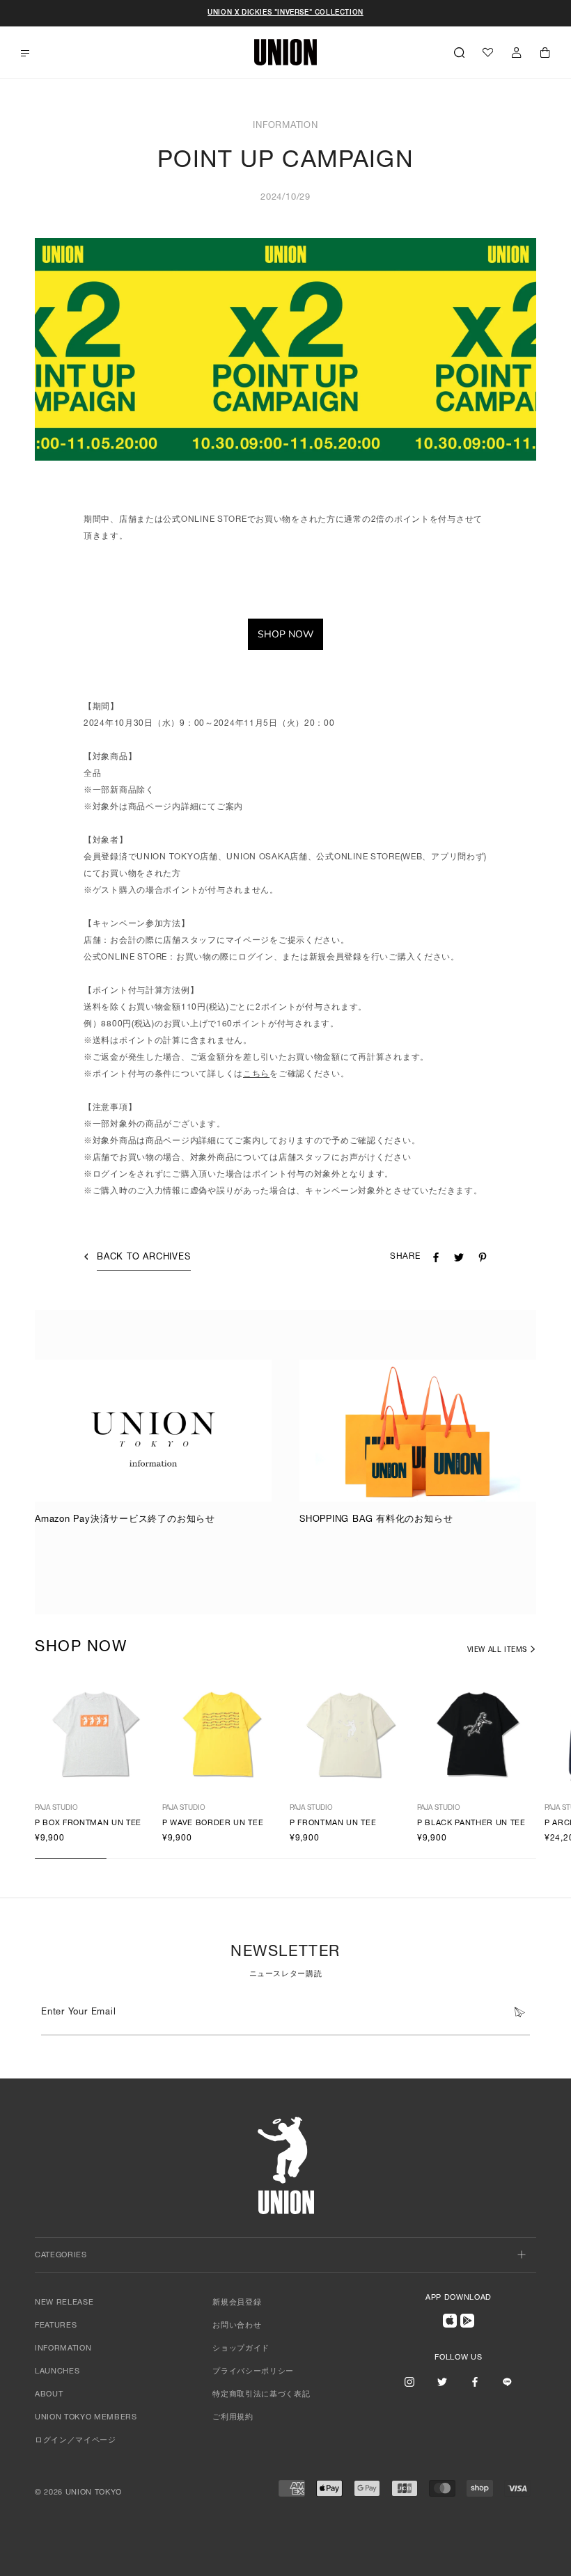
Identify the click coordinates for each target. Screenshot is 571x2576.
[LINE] (507, 2382)
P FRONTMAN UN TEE (333, 1823)
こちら (256, 1074)
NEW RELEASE (64, 2303)
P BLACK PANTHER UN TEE (471, 1823)
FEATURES (56, 2326)
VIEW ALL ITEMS (497, 1651)
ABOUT (49, 2395)
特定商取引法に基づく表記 (261, 2395)
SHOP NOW (285, 634)
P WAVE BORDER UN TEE (213, 1823)
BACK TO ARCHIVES (143, 1258)
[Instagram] (409, 2382)
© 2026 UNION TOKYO (78, 2493)
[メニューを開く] (25, 53)
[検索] (459, 52)
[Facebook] (475, 2382)
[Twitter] (442, 2382)
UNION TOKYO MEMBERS (86, 2418)
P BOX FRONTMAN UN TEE (88, 1823)
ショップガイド (241, 2349)
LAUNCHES (57, 2372)
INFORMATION (63, 2349)
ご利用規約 (233, 2418)
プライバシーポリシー (253, 2372)
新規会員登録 (237, 2303)
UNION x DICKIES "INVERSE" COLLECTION (285, 13)
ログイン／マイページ (76, 2441)
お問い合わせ (237, 2326)
